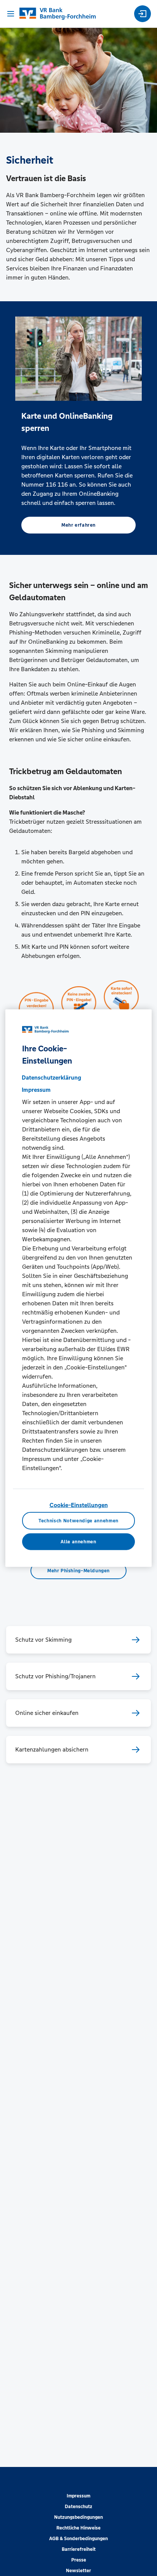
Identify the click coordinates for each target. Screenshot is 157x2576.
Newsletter (78, 2571)
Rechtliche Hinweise (78, 2528)
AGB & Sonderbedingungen (78, 2539)
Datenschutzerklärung (51, 1077)
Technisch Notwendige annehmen (78, 1521)
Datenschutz (78, 2507)
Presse (79, 2560)
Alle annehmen (78, 1542)
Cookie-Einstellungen (79, 1505)
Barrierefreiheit (79, 2549)
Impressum (78, 2496)
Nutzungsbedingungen (78, 2517)
